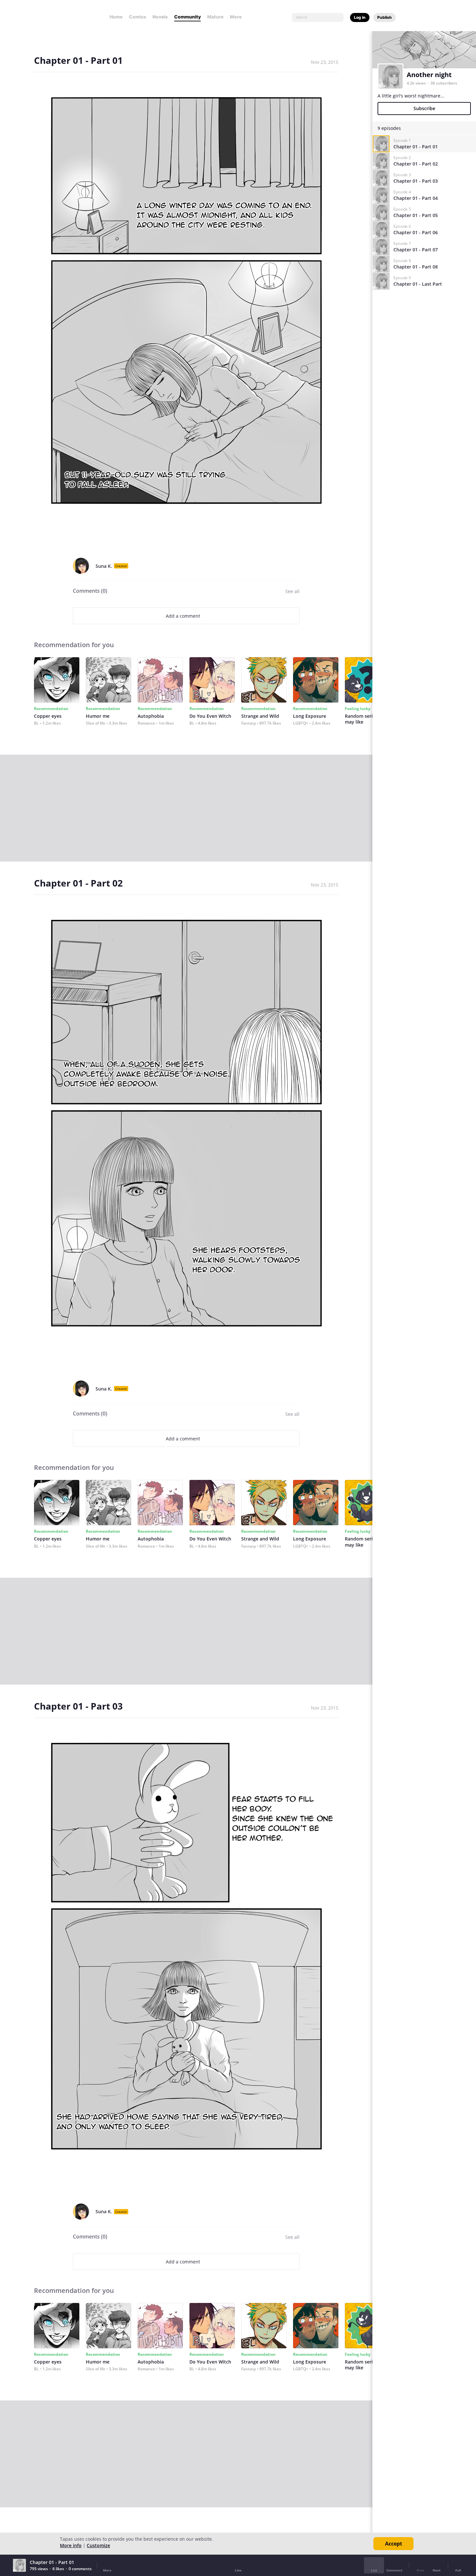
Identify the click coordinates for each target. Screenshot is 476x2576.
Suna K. (104, 566)
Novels (160, 17)
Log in (360, 17)
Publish (385, 17)
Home (116, 17)
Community (187, 17)
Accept (394, 2544)
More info (71, 2545)
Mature (215, 17)
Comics (137, 17)
